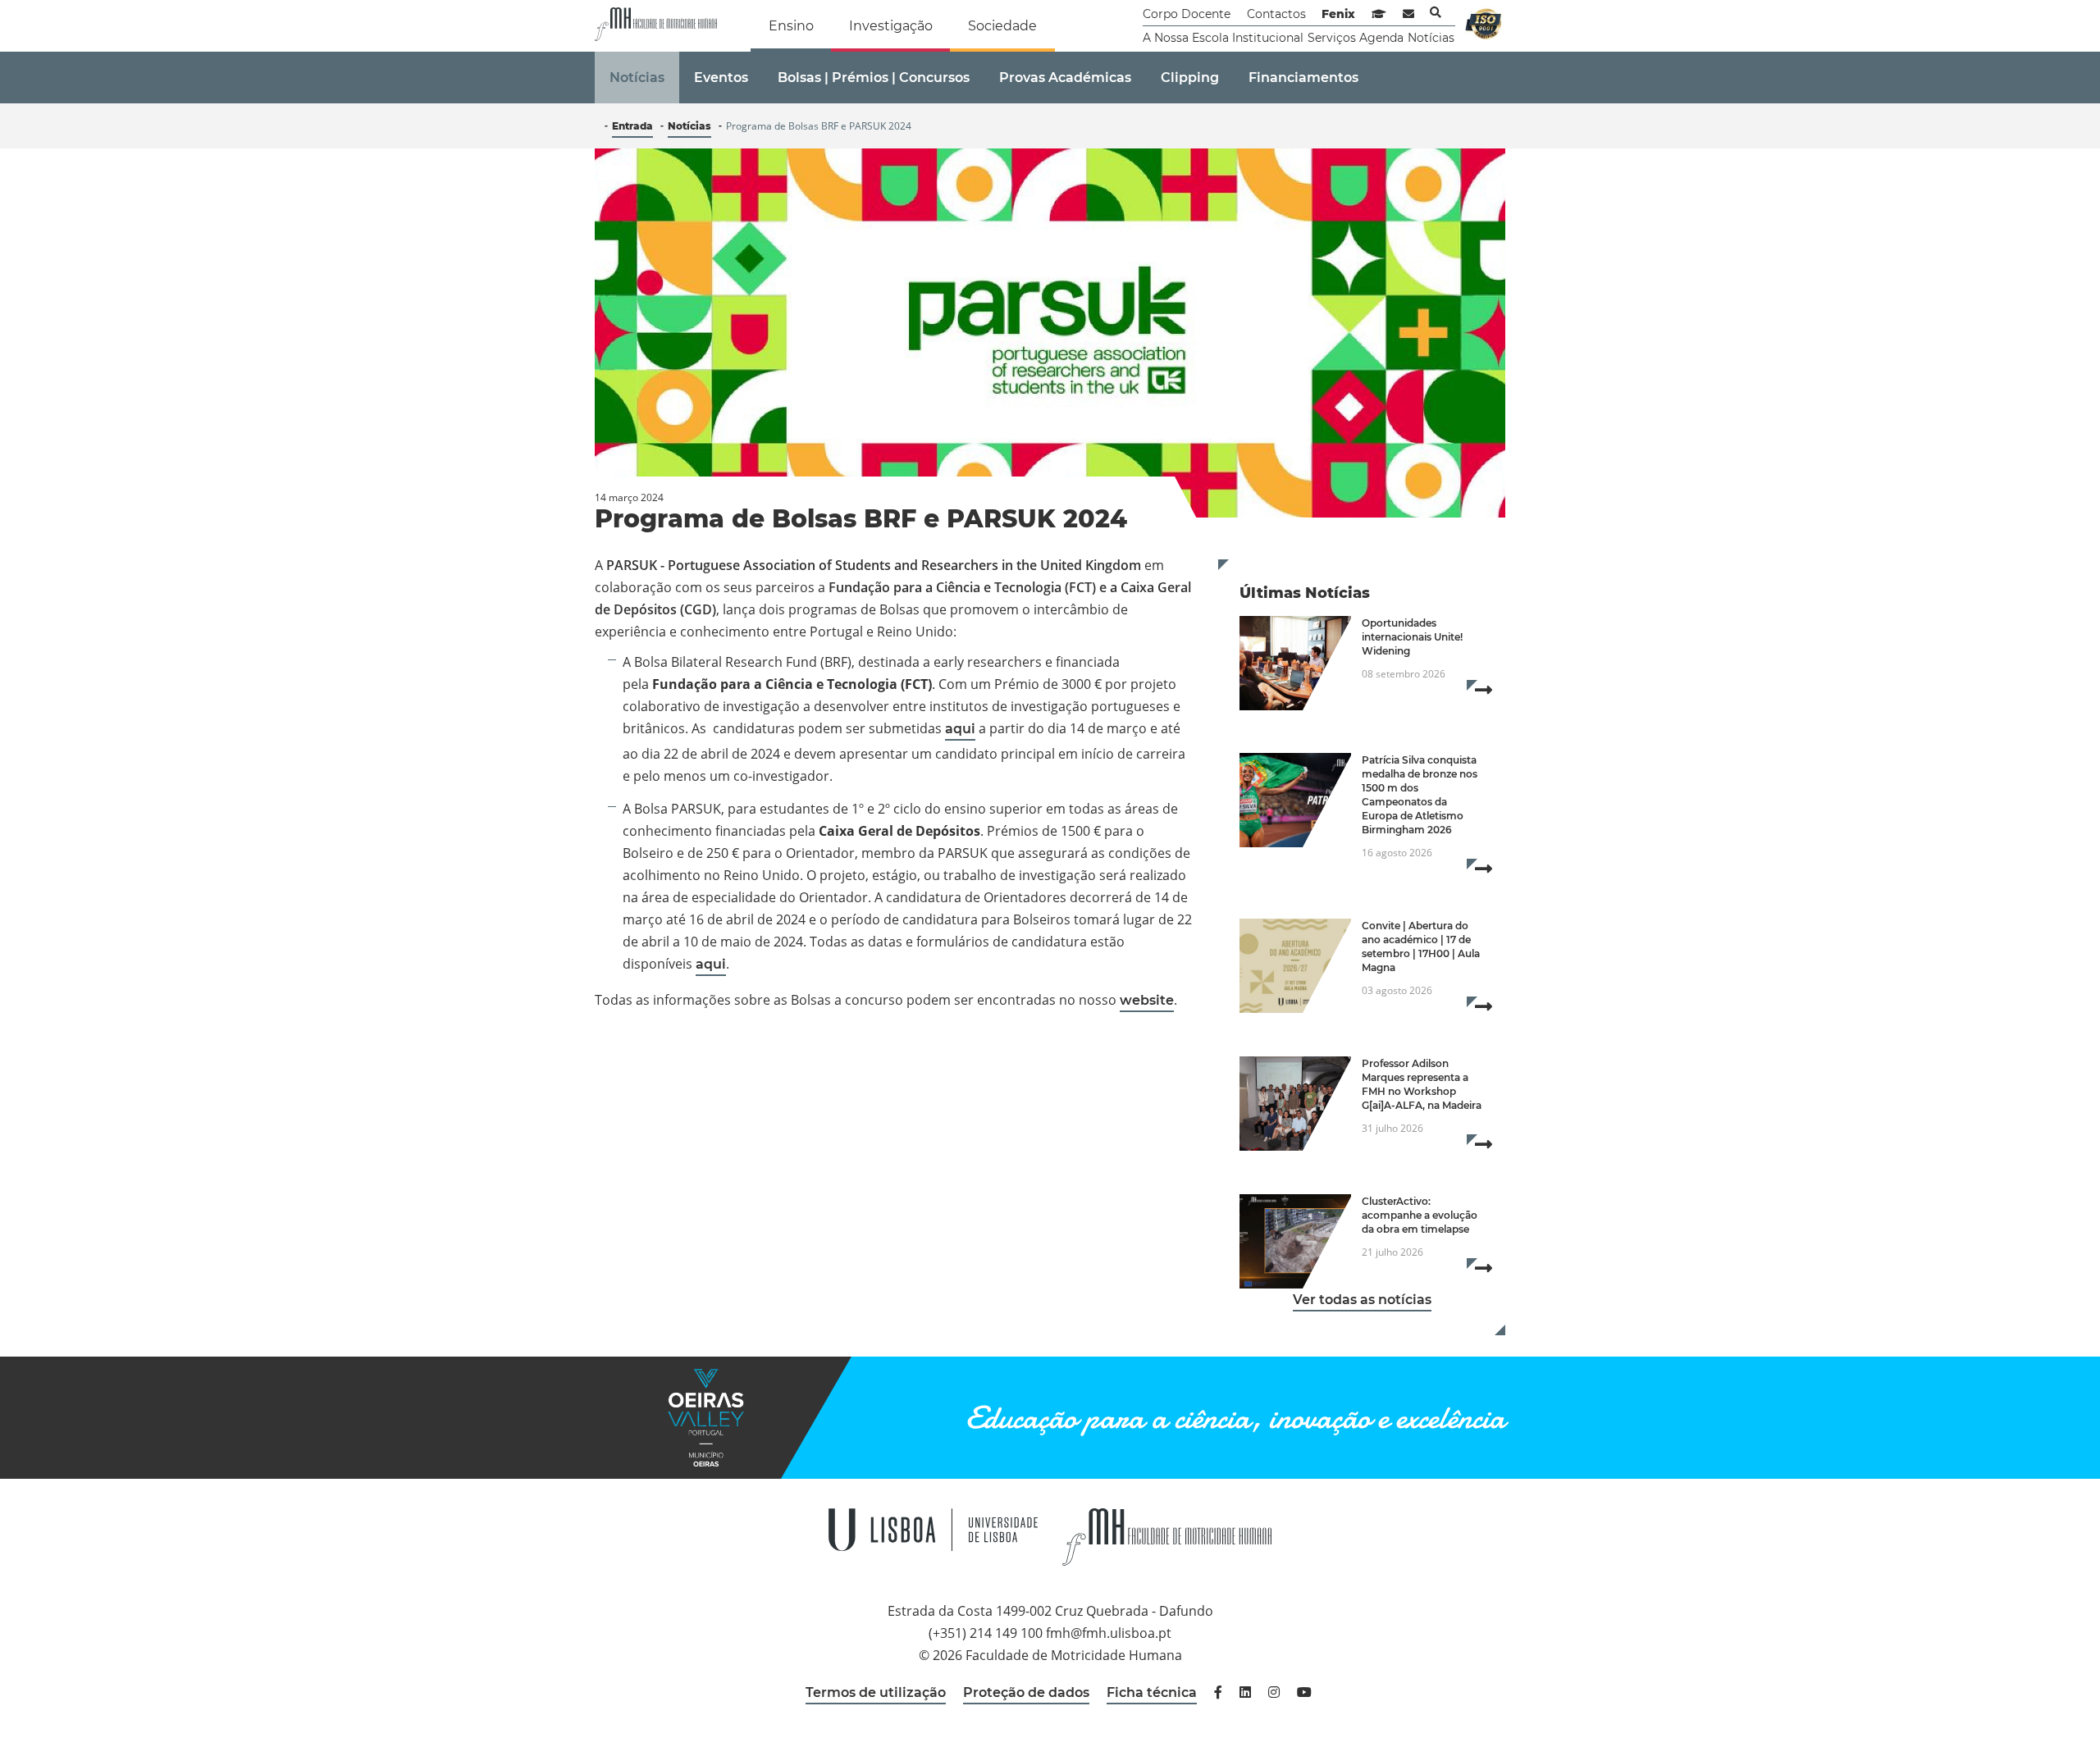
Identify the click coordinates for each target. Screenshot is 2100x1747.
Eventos (721, 78)
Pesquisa (1436, 12)
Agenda (1381, 38)
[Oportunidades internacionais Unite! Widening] (1295, 663)
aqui (960, 729)
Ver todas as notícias (1362, 1300)
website (1147, 1000)
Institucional (1268, 38)
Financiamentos (1303, 78)
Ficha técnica (1152, 1692)
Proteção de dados (1026, 1692)
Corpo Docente (1187, 14)
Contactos (1276, 14)
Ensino (791, 26)
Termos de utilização (876, 1692)
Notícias (1431, 38)
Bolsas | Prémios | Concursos (874, 78)
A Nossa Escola (1186, 38)
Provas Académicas (1065, 78)
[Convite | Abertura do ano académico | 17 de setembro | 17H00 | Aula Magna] (1295, 966)
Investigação (891, 26)
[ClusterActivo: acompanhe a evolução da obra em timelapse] (1295, 1241)
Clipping (1190, 78)
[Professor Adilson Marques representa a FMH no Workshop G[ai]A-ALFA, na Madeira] (1295, 1104)
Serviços (1332, 38)
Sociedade (1002, 26)
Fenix (1338, 14)
